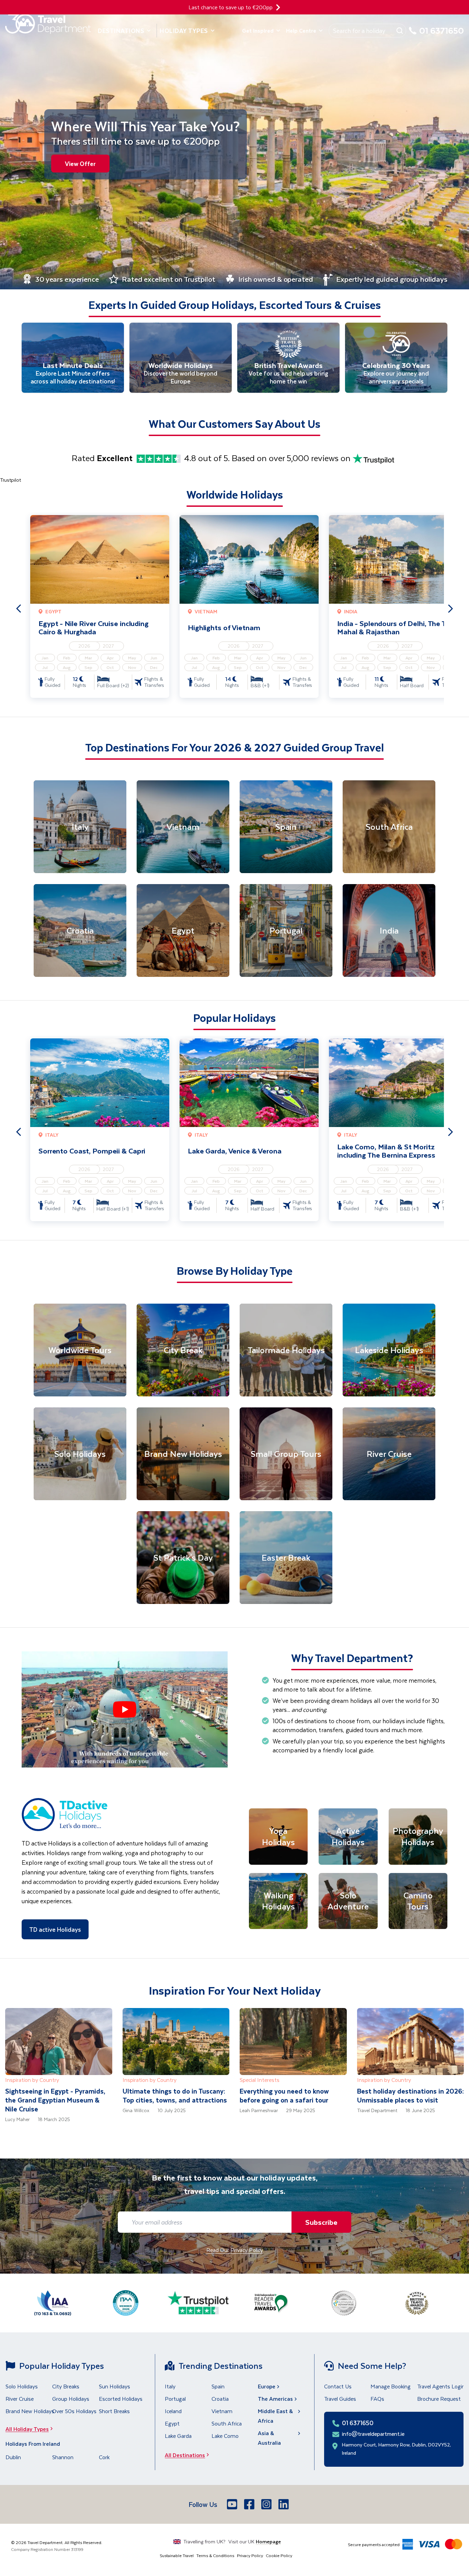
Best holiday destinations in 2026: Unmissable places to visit (410, 2095)
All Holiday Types (27, 2429)
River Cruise (20, 2399)
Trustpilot (10, 480)
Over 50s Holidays (74, 2411)
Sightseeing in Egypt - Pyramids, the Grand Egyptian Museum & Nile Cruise (55, 2100)
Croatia (220, 2399)
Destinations (121, 31)
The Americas (275, 2399)
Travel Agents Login (441, 2386)
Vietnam (222, 2411)
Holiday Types (184, 31)
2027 (108, 646)
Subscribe (321, 2222)
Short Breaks (114, 2411)
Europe (267, 2386)
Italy (170, 2386)
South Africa (227, 2423)
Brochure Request (439, 2399)
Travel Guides (340, 2399)
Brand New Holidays (30, 2411)
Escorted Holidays (121, 2399)
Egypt (172, 2423)
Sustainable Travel (177, 2555)
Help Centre (301, 30)
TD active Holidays (55, 1929)
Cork (104, 2457)
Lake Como (225, 2436)
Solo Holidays (22, 2386)
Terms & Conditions (215, 2555)
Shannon (63, 2457)
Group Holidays (71, 2399)
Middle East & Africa (275, 2416)
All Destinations (185, 2455)
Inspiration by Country (32, 2080)
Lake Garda (178, 2436)
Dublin (13, 2457)
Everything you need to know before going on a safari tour (284, 2095)
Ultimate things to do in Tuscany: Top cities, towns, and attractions (175, 2095)
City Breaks (66, 2386)
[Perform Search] (400, 31)
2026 (84, 646)
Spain (218, 2386)
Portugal (175, 2399)
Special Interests (260, 2080)
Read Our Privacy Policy (235, 2250)
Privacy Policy (250, 2555)
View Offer (80, 164)
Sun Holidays (115, 2386)
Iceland (173, 2411)
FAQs (377, 2399)
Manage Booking (391, 2386)
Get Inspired (258, 30)
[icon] (278, 7)
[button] (125, 1709)
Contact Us (338, 2386)
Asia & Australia (269, 2438)
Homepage (268, 2541)
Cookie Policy (279, 2555)
